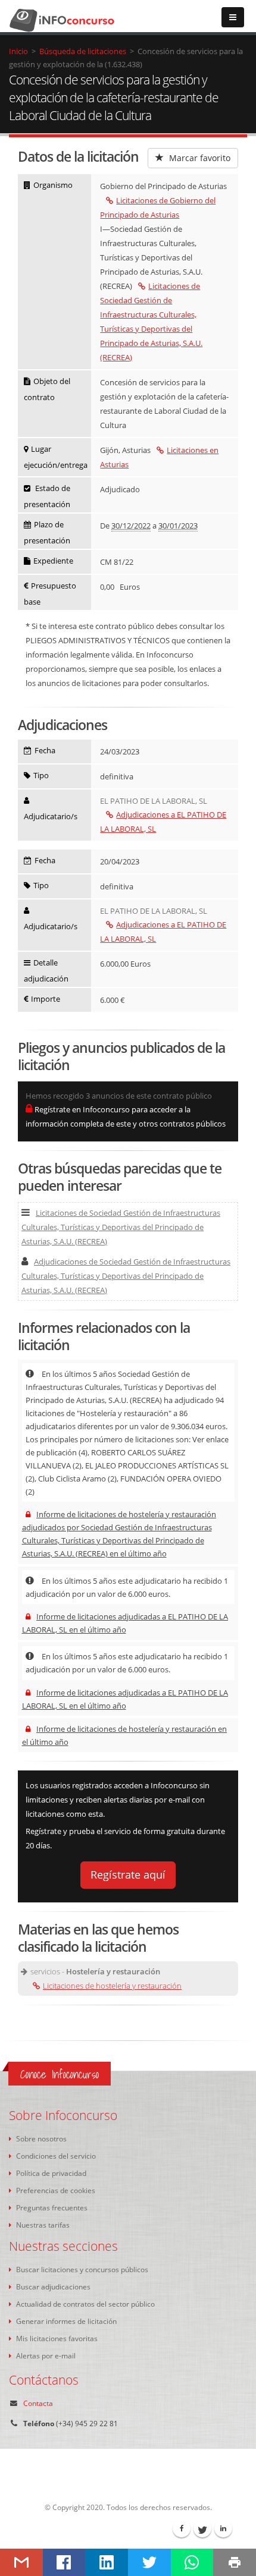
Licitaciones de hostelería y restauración (112, 1986)
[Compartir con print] (235, 2562)
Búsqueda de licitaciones (83, 51)
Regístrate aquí (128, 1874)
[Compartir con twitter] (149, 2562)
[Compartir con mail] (21, 2562)
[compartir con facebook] (64, 2562)
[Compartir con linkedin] (107, 2562)
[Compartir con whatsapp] (192, 2562)
